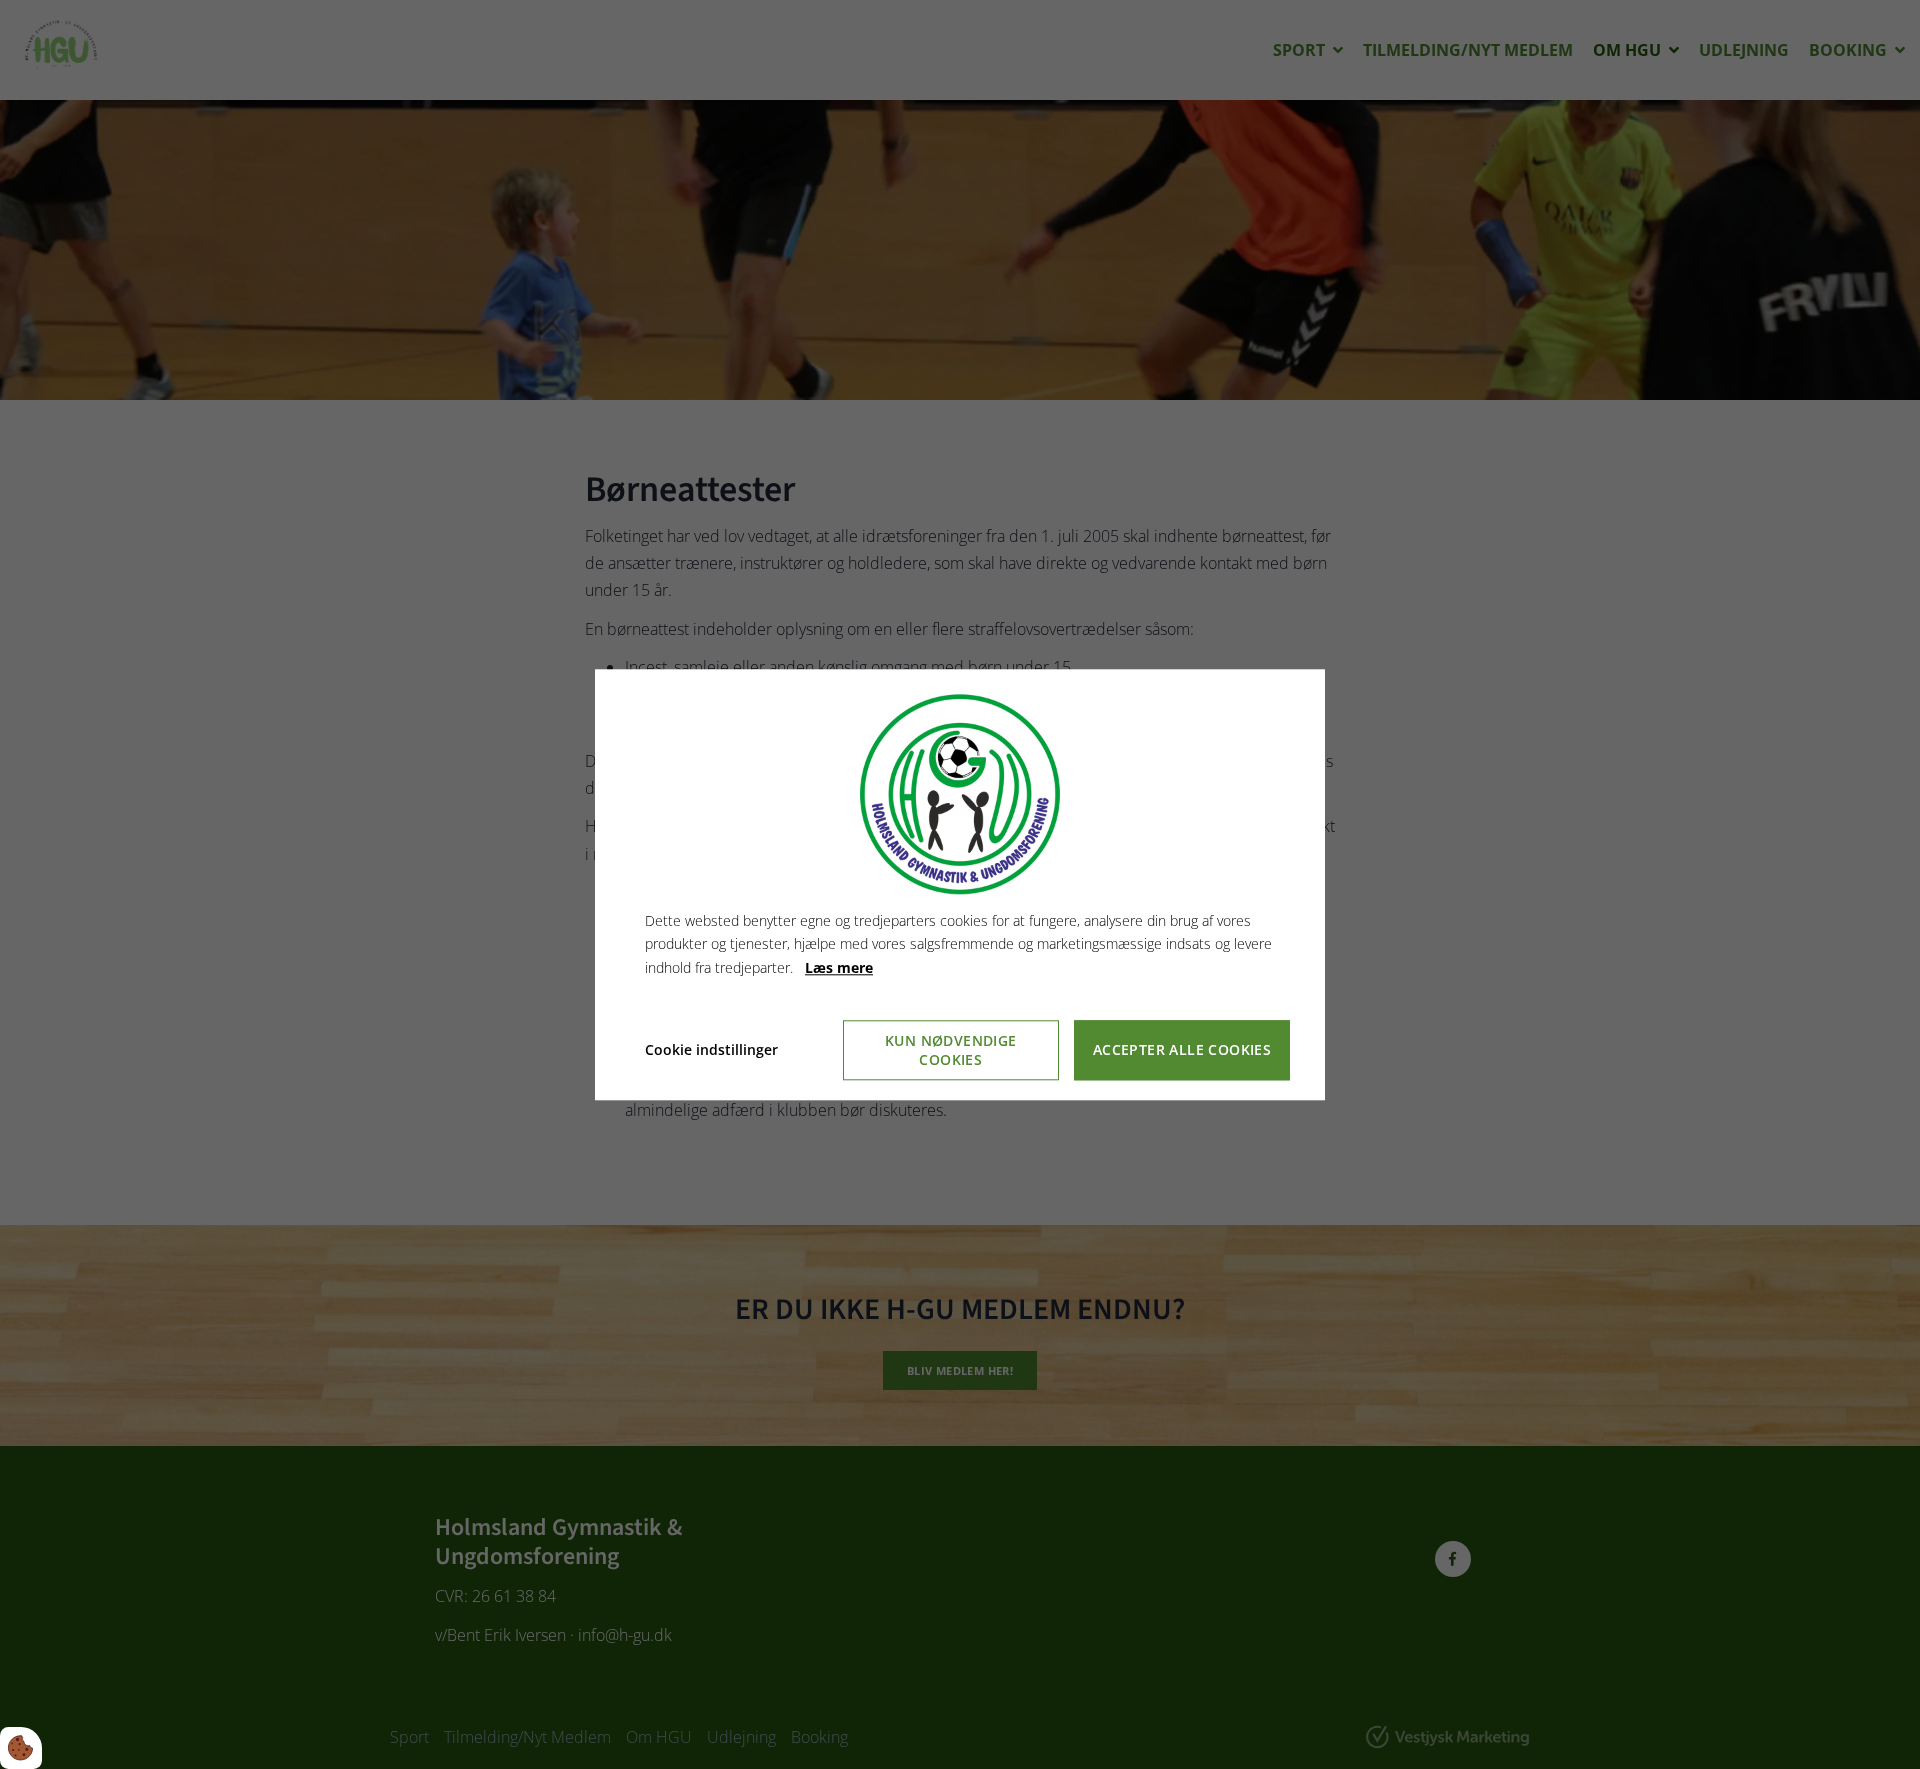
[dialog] (960, 884)
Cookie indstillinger (711, 1049)
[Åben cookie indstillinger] (21, 1748)
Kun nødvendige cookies (951, 1050)
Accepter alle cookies (1182, 1050)
